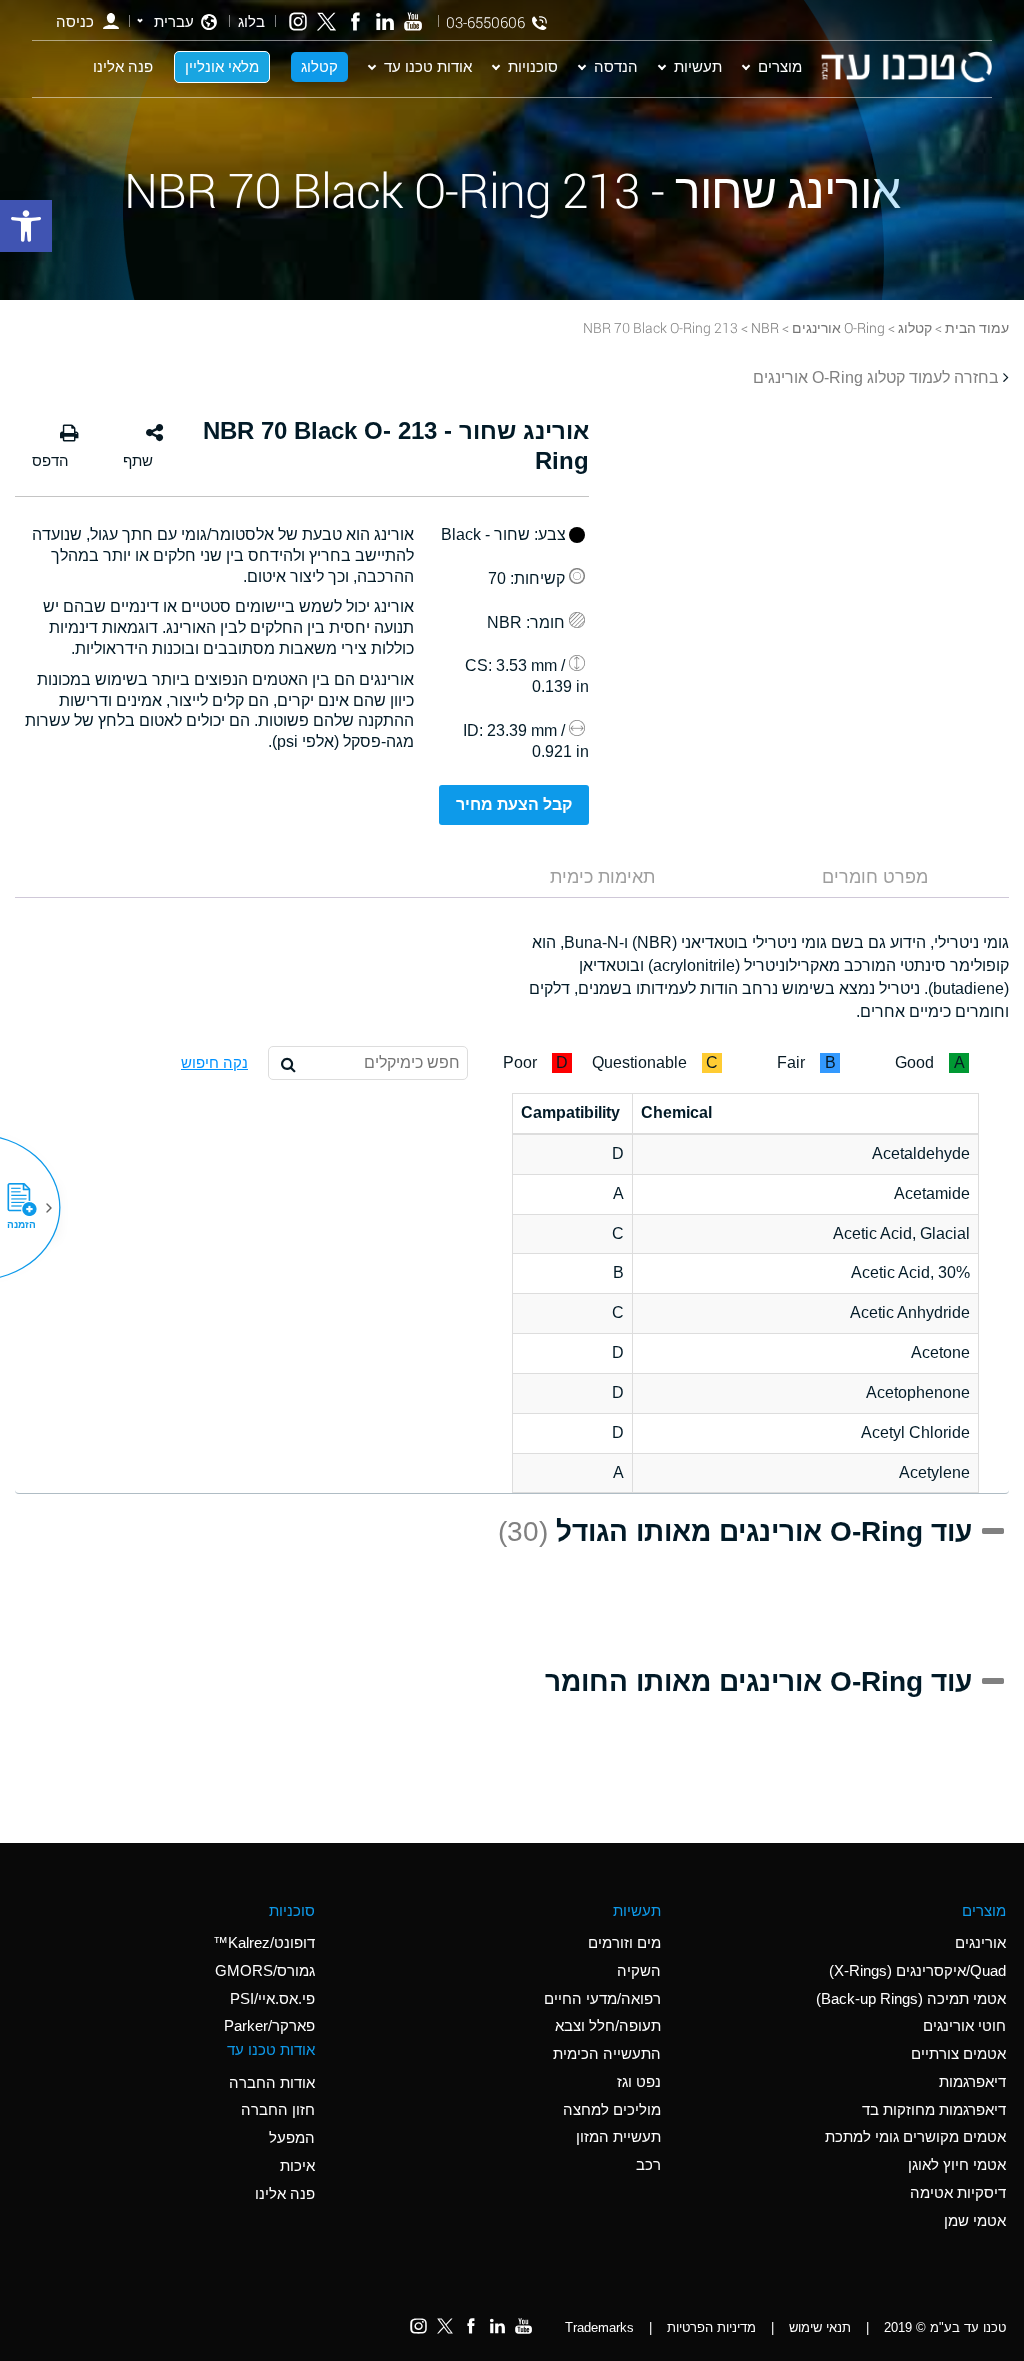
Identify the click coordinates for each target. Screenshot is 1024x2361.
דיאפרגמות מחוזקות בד (934, 2109)
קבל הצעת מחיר (514, 804)
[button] (29, 1208)
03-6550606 (485, 22)
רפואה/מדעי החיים (602, 1998)
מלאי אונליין (222, 66)
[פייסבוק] (355, 21)
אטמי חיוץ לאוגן (957, 2164)
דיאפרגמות (972, 2081)
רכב (648, 2164)
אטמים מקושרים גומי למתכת (915, 2136)
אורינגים (980, 1942)
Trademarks (599, 2327)
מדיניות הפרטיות (711, 2327)
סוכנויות (533, 66)
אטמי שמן (975, 2220)
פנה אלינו (123, 66)
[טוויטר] (326, 21)
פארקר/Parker (269, 2025)
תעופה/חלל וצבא (608, 2025)
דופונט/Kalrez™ (264, 1942)
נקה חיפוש (214, 1062)
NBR (765, 327)
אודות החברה (272, 2082)
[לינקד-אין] (384, 21)
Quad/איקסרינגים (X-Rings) (917, 1970)
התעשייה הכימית (607, 2053)
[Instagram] (298, 21)
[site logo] (906, 67)
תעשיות (698, 66)
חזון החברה (278, 2109)
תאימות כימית (602, 877)
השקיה (639, 1970)
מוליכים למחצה (612, 2109)
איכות (297, 2165)
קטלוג (319, 66)
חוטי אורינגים (964, 2025)
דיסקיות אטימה (958, 2192)
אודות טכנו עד (428, 66)
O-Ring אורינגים (838, 327)
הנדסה (616, 66)
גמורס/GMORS (265, 1970)
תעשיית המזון (618, 2136)
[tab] (875, 877)
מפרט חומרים (875, 877)
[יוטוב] (413, 21)
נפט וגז (639, 2081)
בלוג (251, 21)
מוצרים (780, 66)
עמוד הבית (977, 327)
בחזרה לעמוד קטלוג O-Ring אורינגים (876, 377)
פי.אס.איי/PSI (272, 1998)
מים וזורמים (624, 1942)
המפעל (292, 2137)
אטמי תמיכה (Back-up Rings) (911, 1998)
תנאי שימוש (820, 2327)
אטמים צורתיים (958, 2053)
